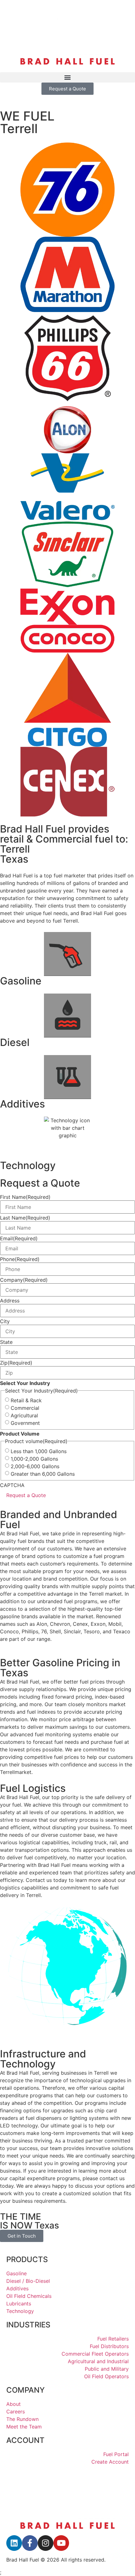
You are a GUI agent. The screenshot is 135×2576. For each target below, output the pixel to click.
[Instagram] (46, 2543)
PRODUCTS (27, 2259)
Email (19, 1238)
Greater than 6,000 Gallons (43, 1474)
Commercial (25, 1408)
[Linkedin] (14, 2543)
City (5, 1321)
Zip (16, 1363)
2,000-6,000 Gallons (35, 1466)
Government (25, 1423)
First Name (25, 1197)
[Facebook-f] (30, 2543)
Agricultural (24, 1415)
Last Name (25, 1218)
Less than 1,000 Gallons (39, 1451)
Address (10, 1301)
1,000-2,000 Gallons (34, 1459)
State (6, 1342)
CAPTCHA (12, 1485)
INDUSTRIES (28, 2325)
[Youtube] (61, 2543)
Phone (20, 1259)
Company (24, 1280)
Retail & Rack (26, 1400)
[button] (67, 77)
